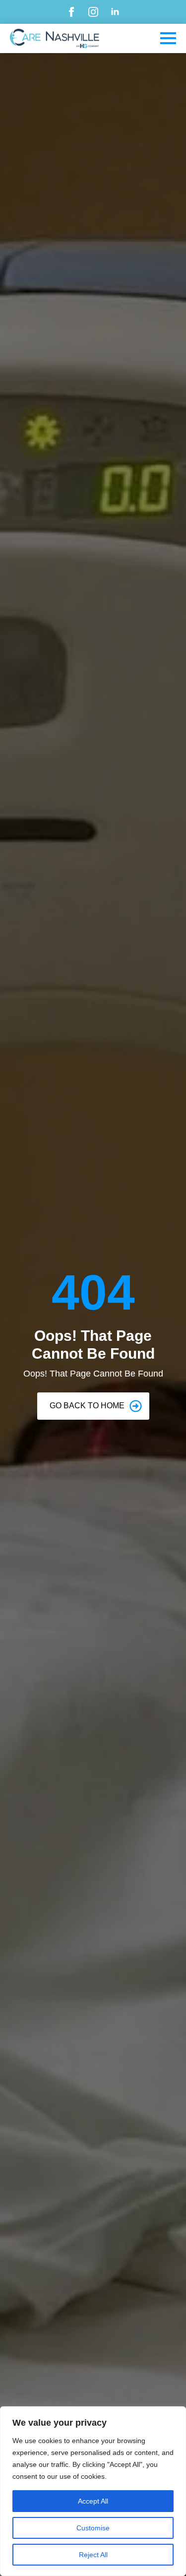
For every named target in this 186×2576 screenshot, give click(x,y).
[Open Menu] (168, 38)
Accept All (93, 2501)
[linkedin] (115, 12)
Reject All (93, 2555)
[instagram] (93, 12)
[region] (93, 2491)
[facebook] (71, 12)
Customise (93, 2528)
